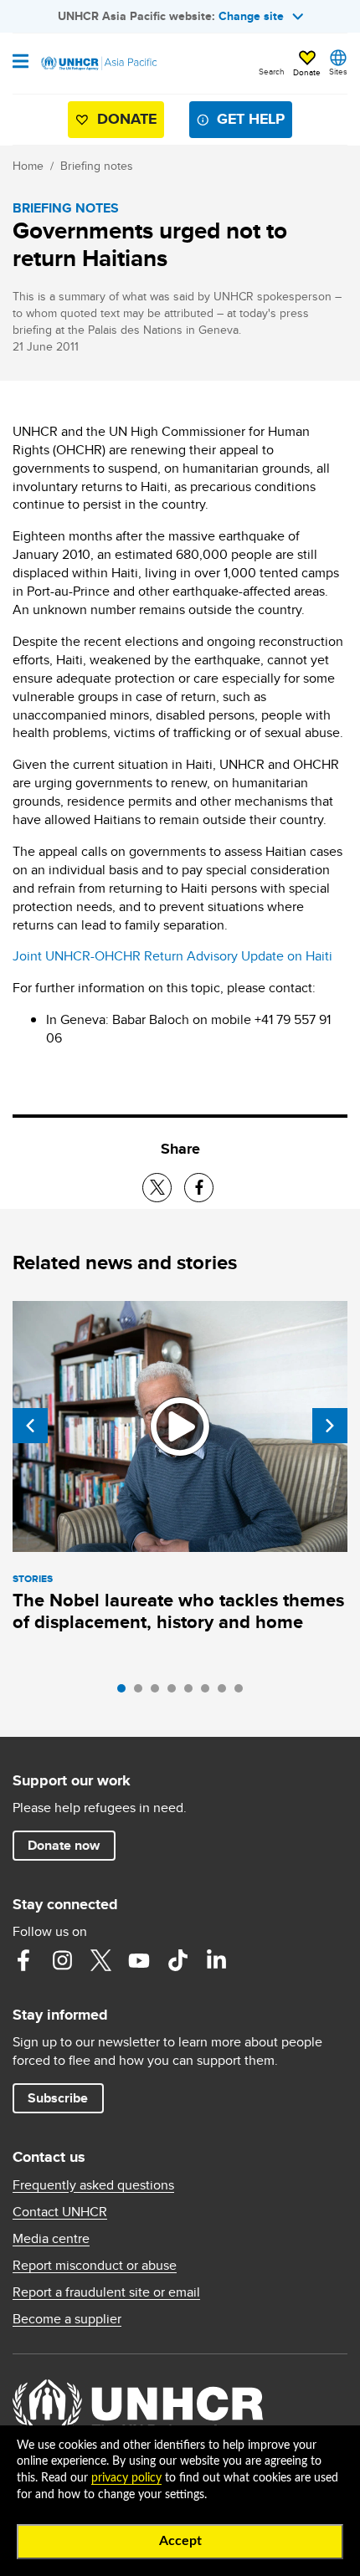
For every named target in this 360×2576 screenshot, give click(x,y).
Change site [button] (251, 16)
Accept (180, 2541)
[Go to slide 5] (193, 1693)
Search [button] (272, 71)
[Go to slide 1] (126, 1693)
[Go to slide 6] (209, 1693)
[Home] (98, 64)
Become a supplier (67, 2319)
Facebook (23, 1960)
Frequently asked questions (93, 2185)
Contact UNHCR (60, 2212)
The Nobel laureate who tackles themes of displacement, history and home (178, 1611)
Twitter (100, 1960)
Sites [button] (338, 71)
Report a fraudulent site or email (106, 2292)
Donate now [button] (64, 1845)
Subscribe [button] (58, 2098)
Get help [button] (251, 119)
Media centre (51, 2239)
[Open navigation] (21, 63)
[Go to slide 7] (226, 1693)
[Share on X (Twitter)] (157, 1188)
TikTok (177, 1960)
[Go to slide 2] (142, 1693)
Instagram (62, 1960)
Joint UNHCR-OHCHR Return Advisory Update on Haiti (172, 956)
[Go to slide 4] (176, 1693)
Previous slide (30, 1426)
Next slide (330, 1426)
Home (28, 166)
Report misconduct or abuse (95, 2266)
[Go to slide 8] (243, 1693)
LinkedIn (216, 1960)
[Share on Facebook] (199, 1188)
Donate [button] (307, 72)
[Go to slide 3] (159, 1693)
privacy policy (126, 2478)
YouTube (139, 1960)
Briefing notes (97, 166)
